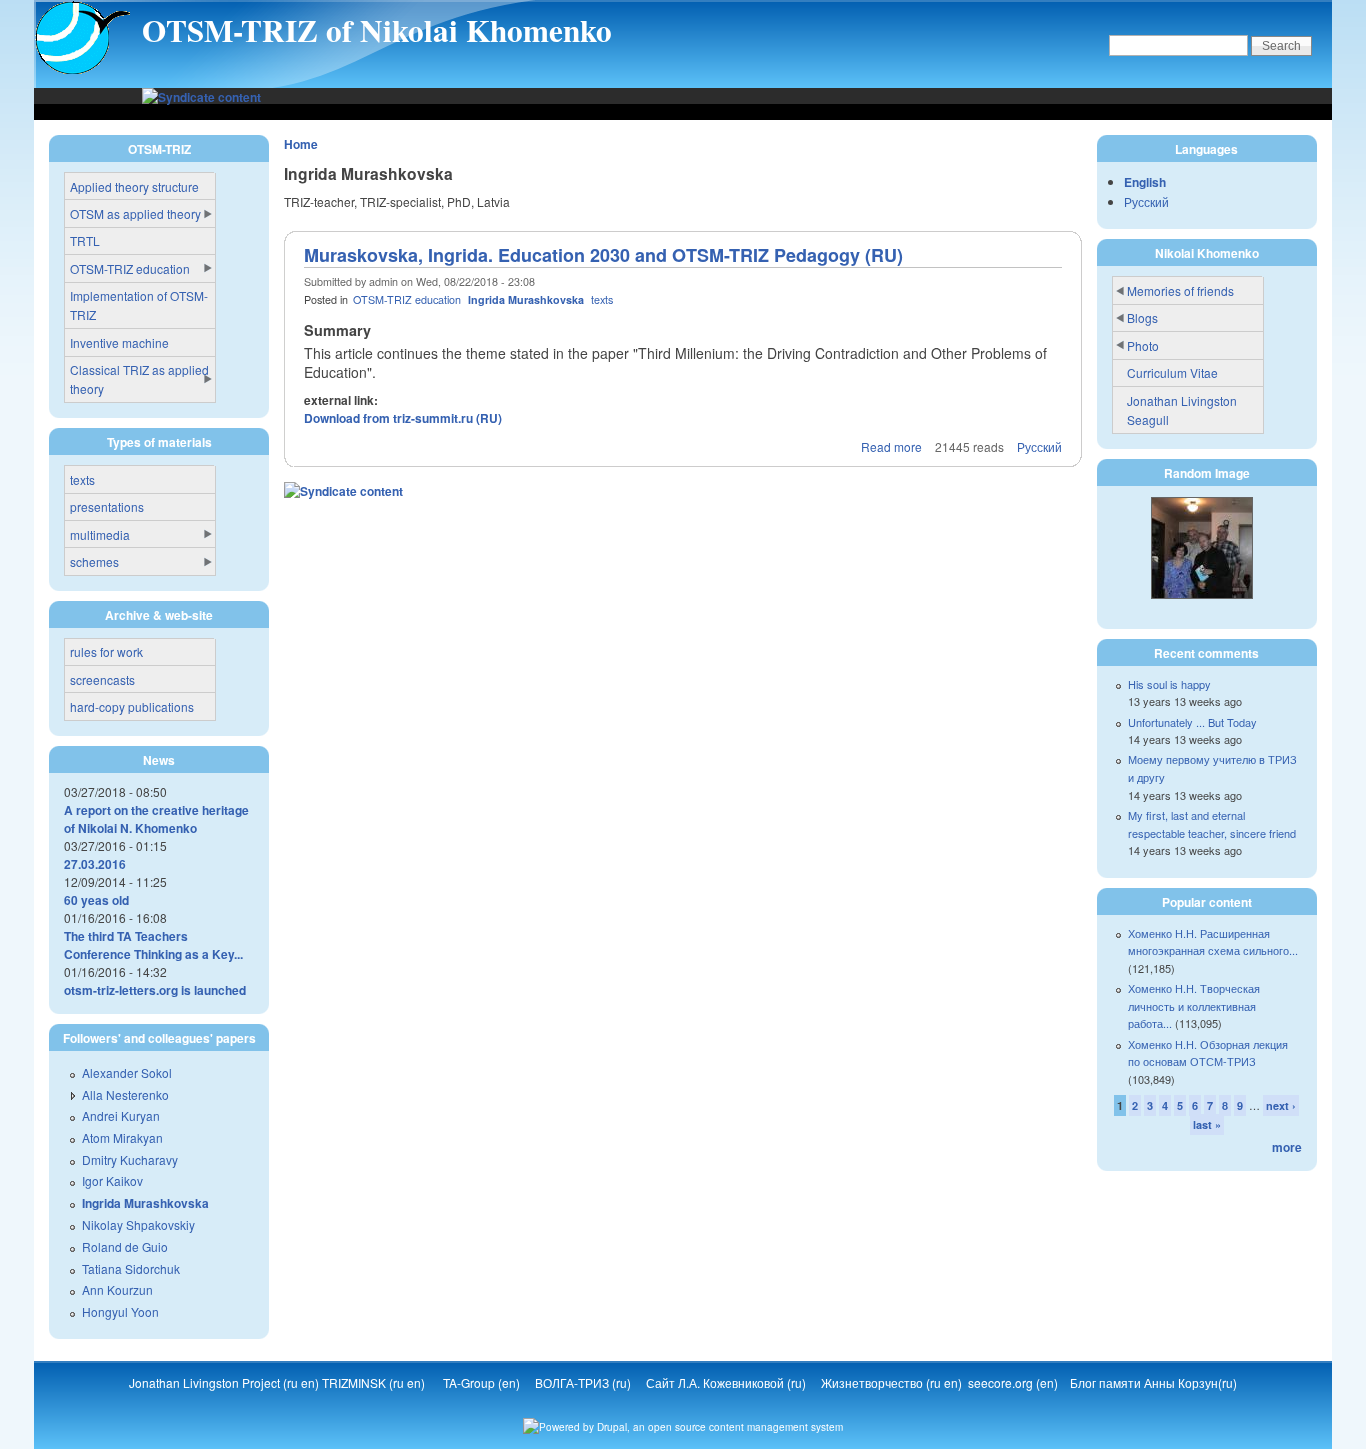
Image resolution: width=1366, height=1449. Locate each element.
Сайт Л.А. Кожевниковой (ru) (727, 1382)
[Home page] (83, 71)
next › (1281, 1105)
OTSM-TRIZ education (407, 299)
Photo (1143, 345)
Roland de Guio (125, 1246)
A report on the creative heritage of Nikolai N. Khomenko (156, 819)
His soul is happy (1169, 684)
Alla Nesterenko (125, 1094)
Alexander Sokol (127, 1072)
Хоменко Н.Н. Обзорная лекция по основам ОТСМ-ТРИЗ (1208, 1053)
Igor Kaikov (112, 1180)
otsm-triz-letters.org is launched (155, 990)
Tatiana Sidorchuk (131, 1268)
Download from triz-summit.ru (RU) (403, 418)
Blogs (1142, 317)
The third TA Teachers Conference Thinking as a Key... (153, 945)
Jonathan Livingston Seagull (1182, 410)
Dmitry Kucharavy (130, 1159)
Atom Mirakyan (122, 1137)
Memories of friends (1180, 290)
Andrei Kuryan (121, 1115)
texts (602, 299)
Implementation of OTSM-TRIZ (139, 305)
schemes (94, 561)
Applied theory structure (134, 186)
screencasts (102, 679)
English (1145, 182)
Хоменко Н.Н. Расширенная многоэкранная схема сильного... (1213, 942)
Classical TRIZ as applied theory (139, 379)
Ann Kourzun (117, 1289)
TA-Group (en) (481, 1382)
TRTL (85, 240)
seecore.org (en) (1014, 1382)
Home (301, 144)
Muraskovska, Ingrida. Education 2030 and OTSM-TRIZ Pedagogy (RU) (603, 255)
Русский (1039, 446)
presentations (107, 506)
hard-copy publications (132, 706)
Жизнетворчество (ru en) (894, 1382)
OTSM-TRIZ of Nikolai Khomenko (377, 30)
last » (1207, 1124)
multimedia (100, 534)
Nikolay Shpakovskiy (138, 1224)
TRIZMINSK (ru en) (373, 1382)
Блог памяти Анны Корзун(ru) (1153, 1382)
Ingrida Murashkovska (526, 299)
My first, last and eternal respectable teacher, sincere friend (1212, 824)
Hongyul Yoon (120, 1311)
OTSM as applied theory (135, 213)
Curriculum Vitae (1172, 372)
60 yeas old (96, 900)
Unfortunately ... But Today (1192, 722)
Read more (891, 446)
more (1287, 1147)
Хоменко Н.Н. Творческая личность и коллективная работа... (1194, 1005)
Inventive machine (119, 342)
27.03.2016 (95, 864)
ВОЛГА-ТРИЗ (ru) (584, 1382)
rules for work (106, 651)
